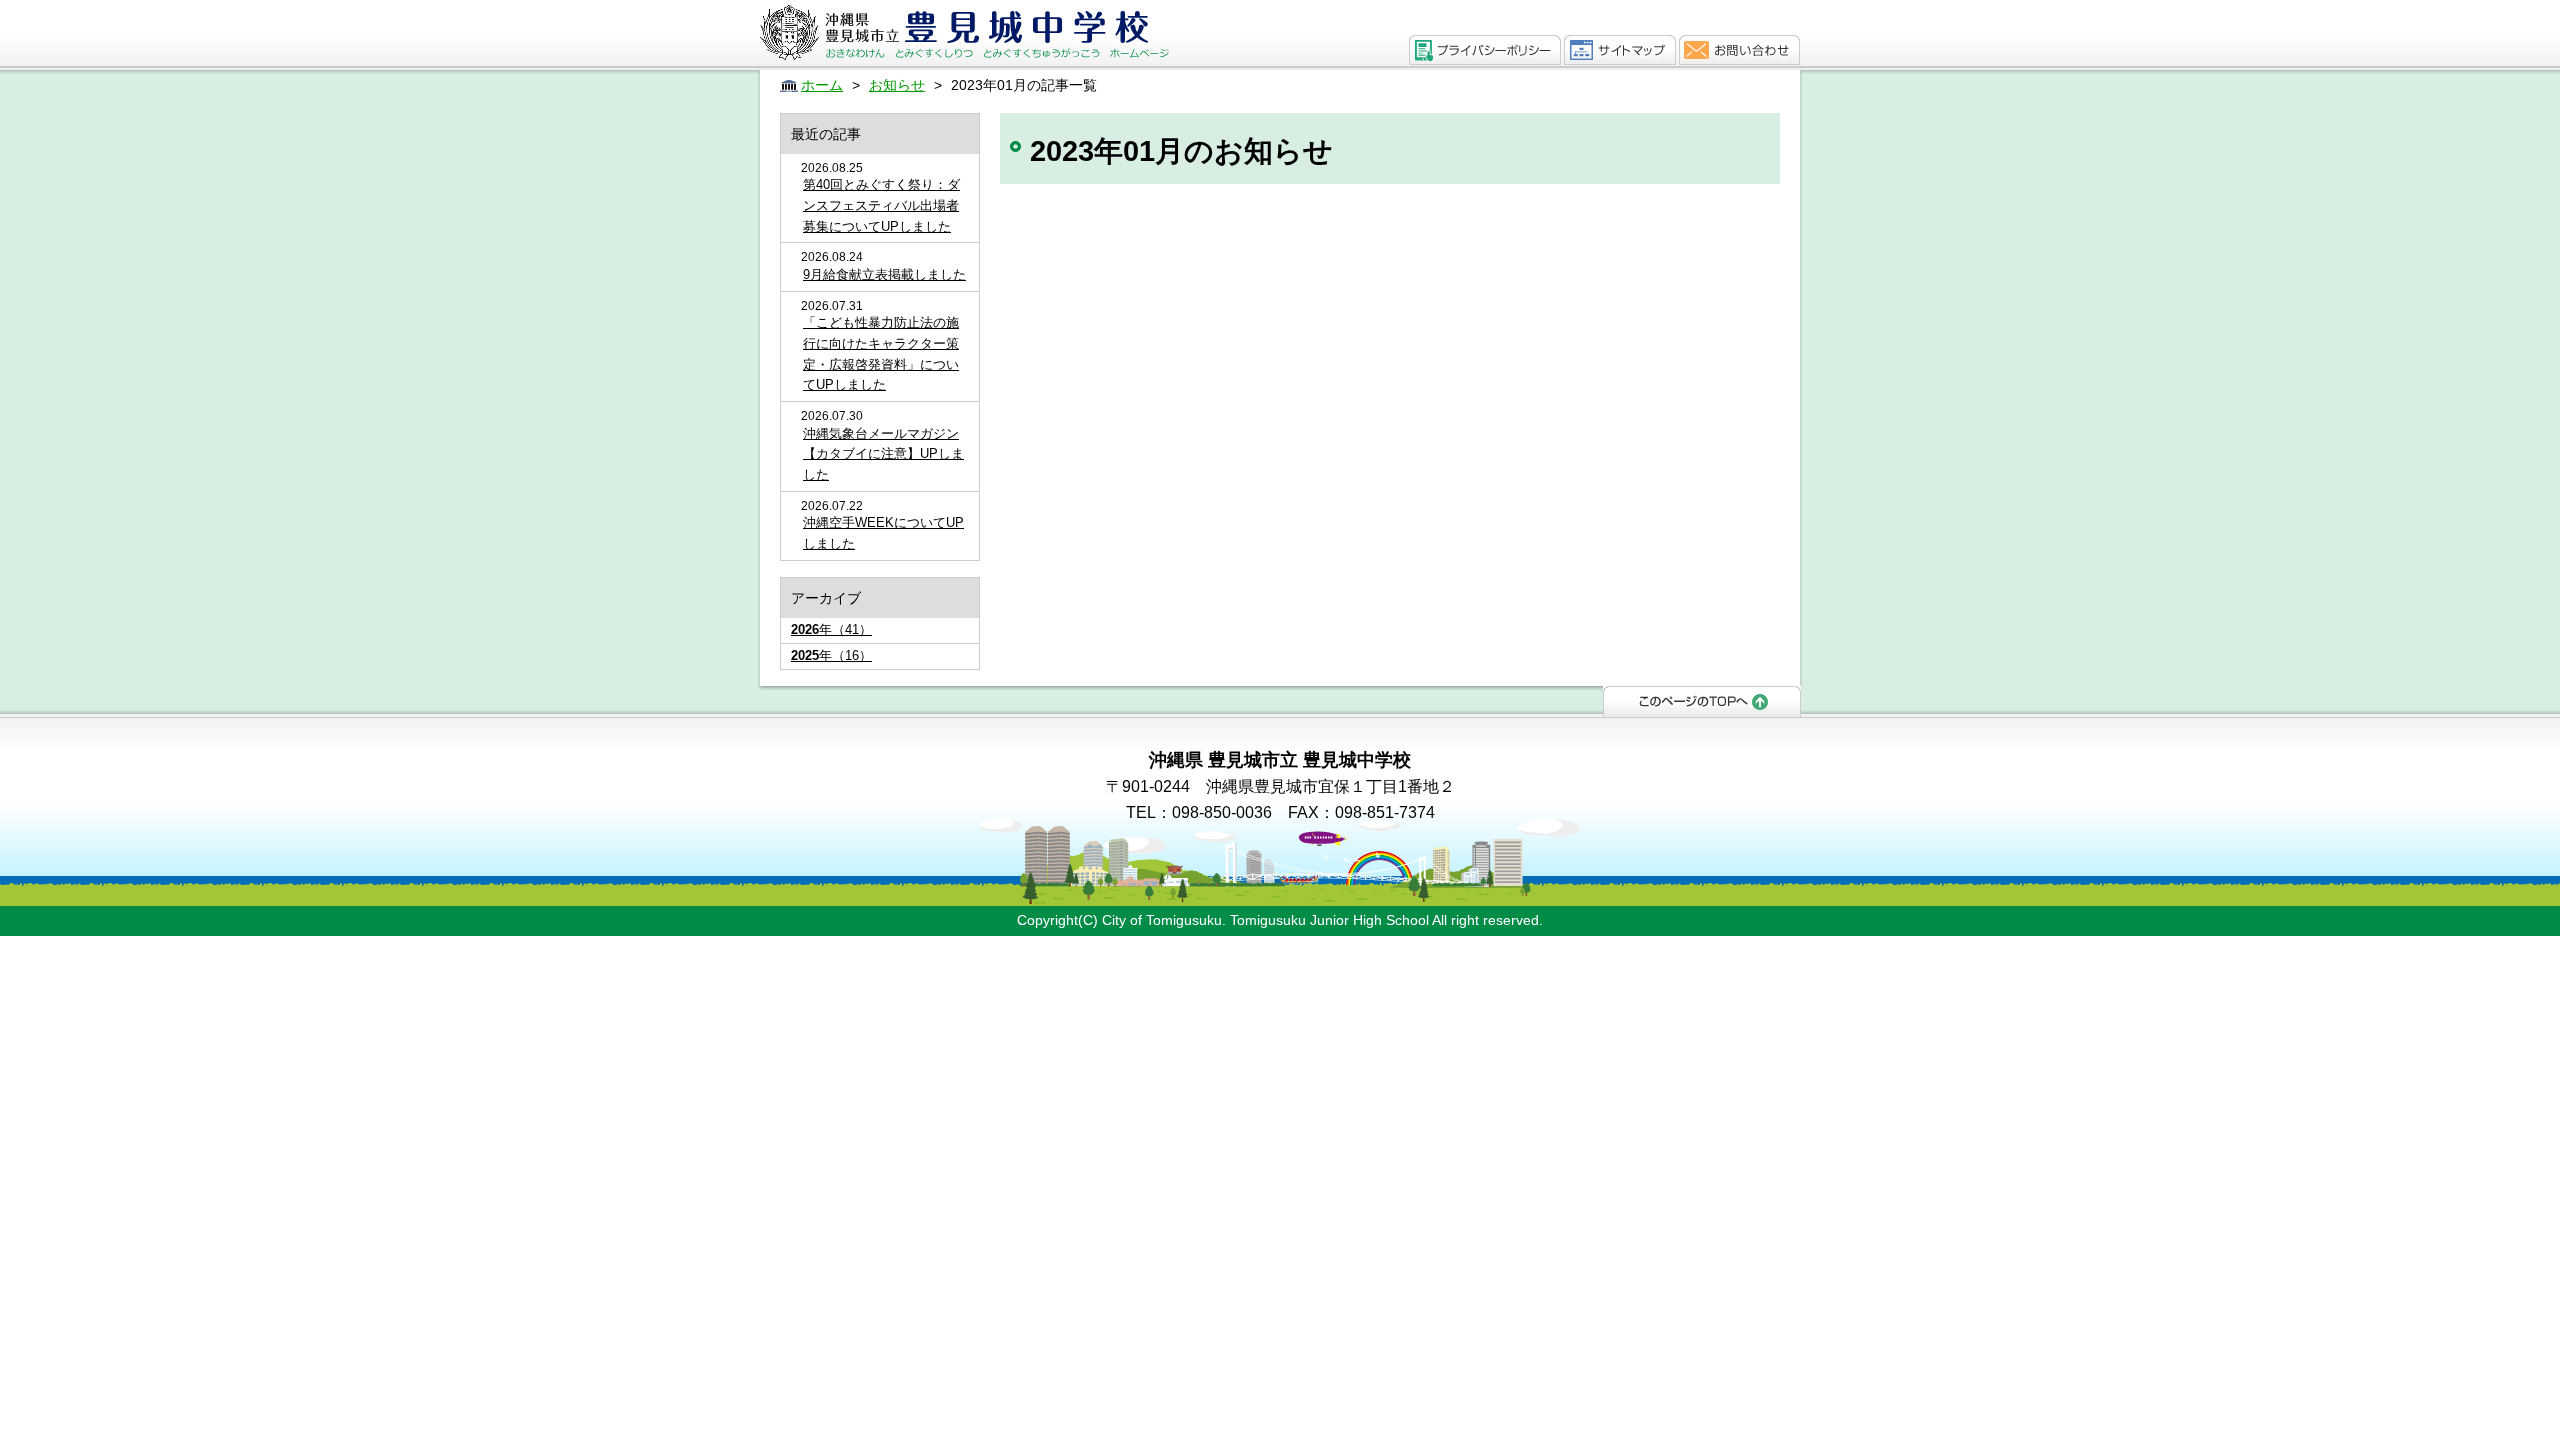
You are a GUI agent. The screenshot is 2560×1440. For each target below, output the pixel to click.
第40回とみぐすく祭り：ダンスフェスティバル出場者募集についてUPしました (881, 205)
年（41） (831, 629)
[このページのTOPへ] (1702, 699)
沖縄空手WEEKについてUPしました (883, 533)
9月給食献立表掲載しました (884, 274)
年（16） (831, 655)
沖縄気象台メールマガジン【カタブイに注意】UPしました (883, 454)
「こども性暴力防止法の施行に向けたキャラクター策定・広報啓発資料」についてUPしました (881, 353)
